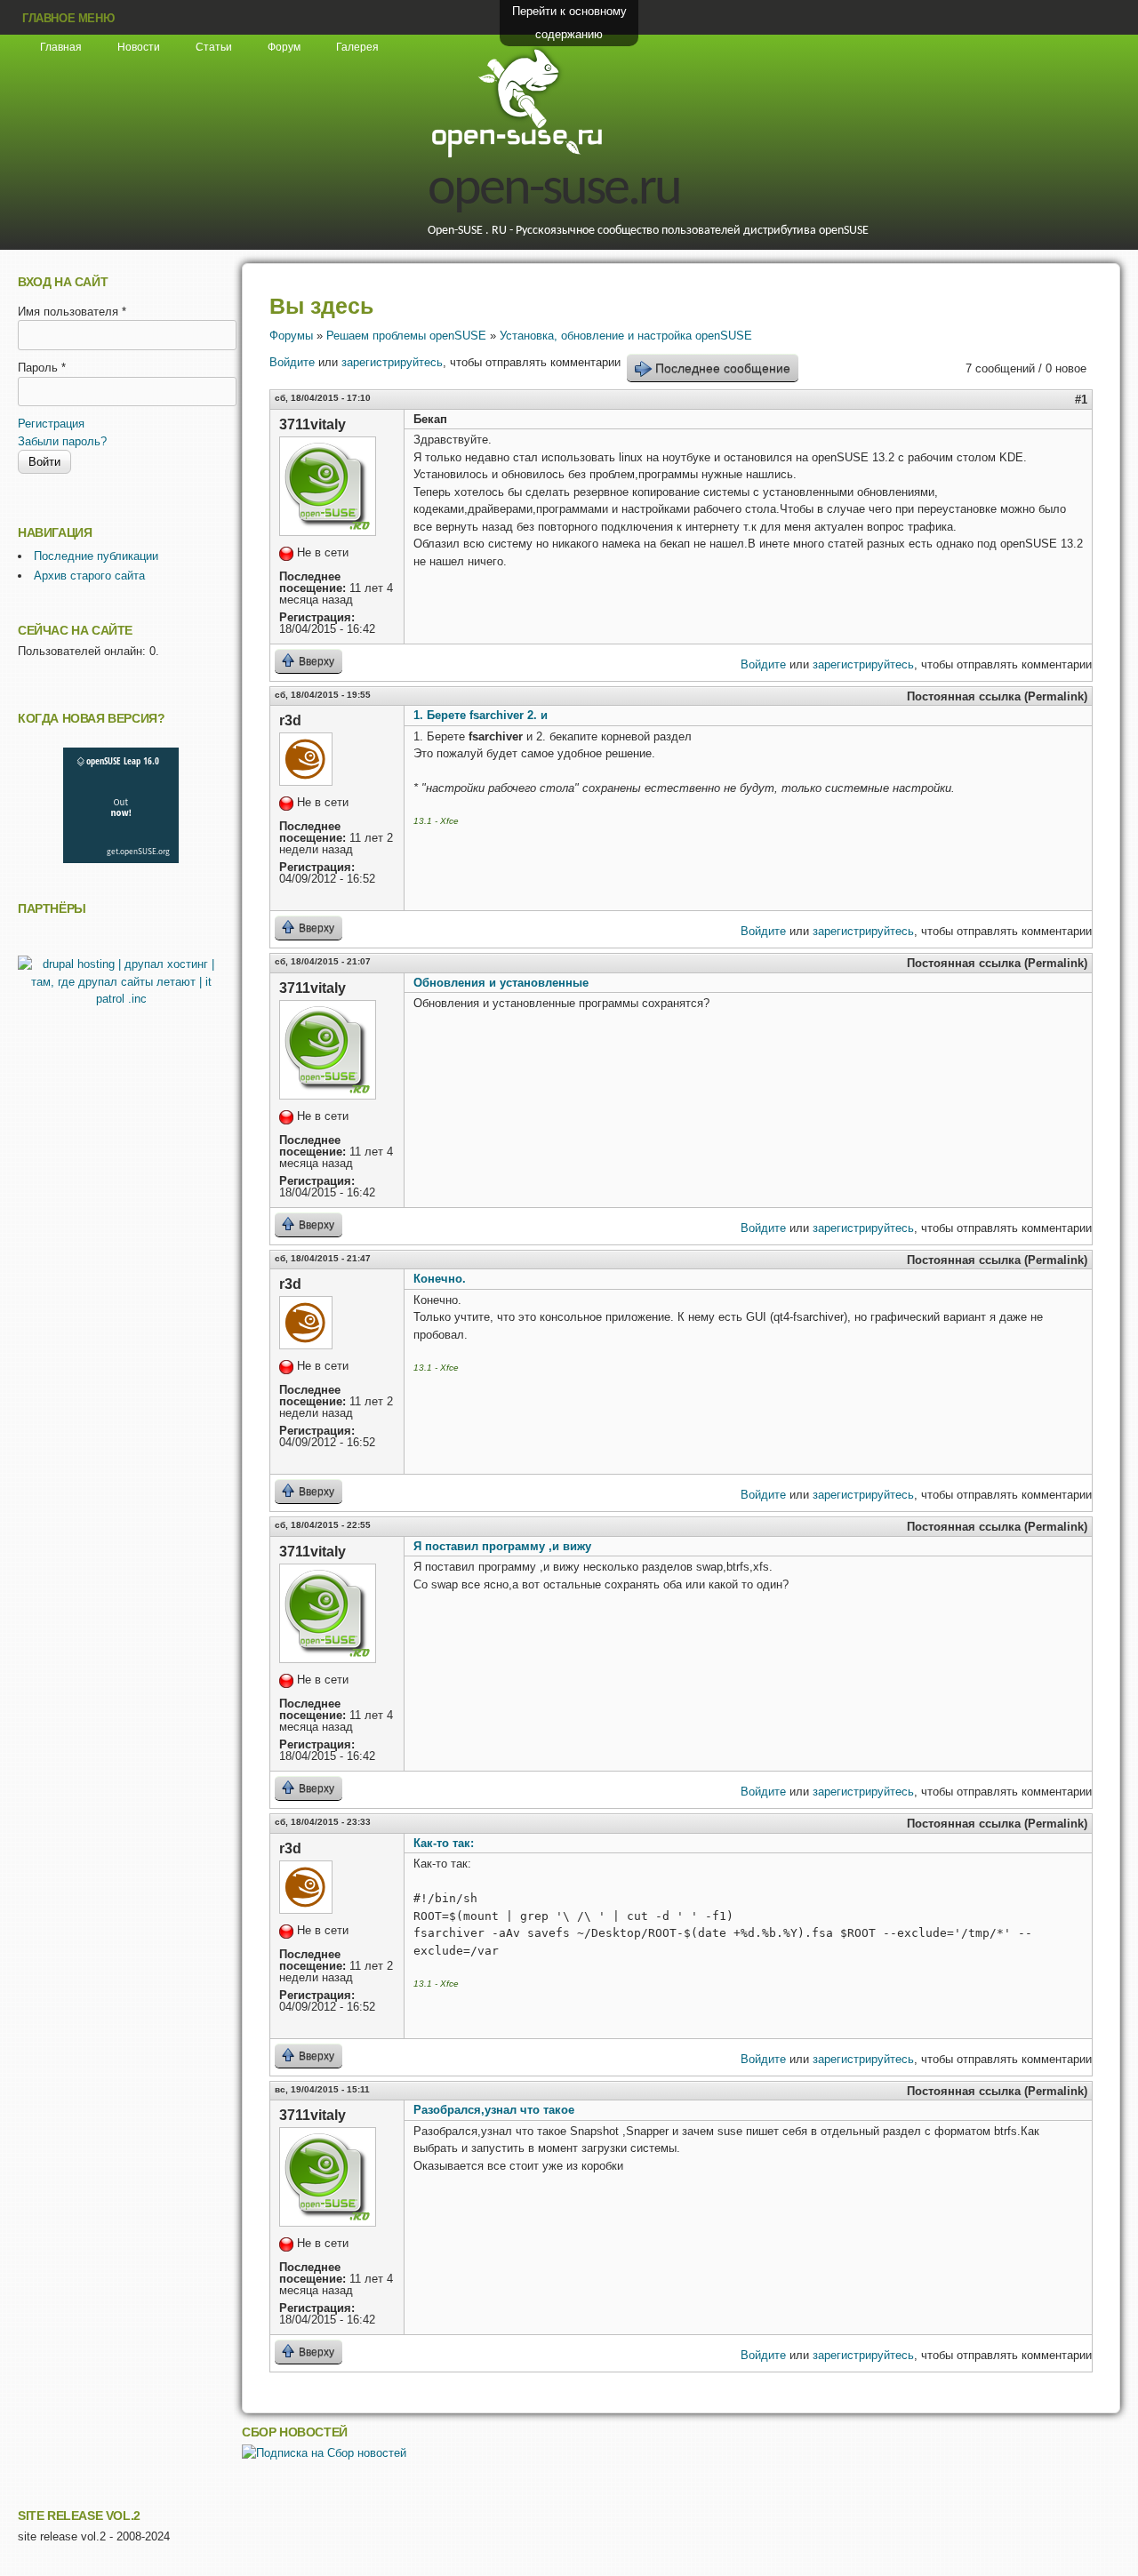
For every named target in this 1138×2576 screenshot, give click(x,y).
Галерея (357, 47)
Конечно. (440, 1279)
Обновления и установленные (501, 983)
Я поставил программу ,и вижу (502, 1546)
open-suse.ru (554, 190)
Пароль (42, 368)
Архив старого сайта (89, 576)
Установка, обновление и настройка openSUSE (626, 336)
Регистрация (51, 424)
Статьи (214, 47)
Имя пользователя (72, 312)
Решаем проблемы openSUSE (406, 336)
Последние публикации (96, 556)
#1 (1081, 400)
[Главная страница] (517, 155)
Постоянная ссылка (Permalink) (997, 696)
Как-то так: (444, 1843)
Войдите (292, 362)
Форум (284, 47)
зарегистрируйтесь (392, 362)
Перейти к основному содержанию (569, 23)
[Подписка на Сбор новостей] (324, 2453)
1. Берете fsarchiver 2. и (481, 715)
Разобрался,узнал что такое (494, 2110)
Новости (139, 47)
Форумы (291, 336)
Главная (61, 47)
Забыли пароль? (62, 441)
